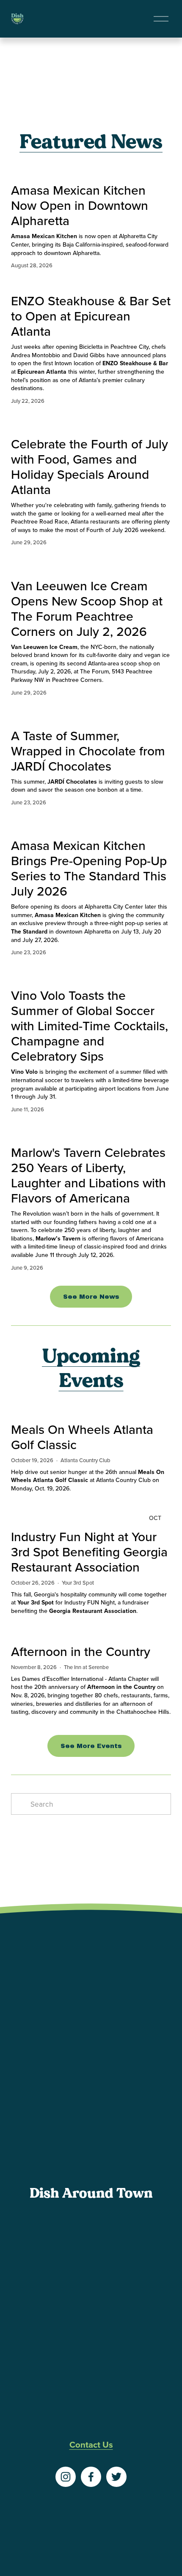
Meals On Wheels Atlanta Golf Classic (82, 1437)
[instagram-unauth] (66, 2477)
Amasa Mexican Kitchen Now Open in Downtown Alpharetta (80, 205)
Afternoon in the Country (81, 1651)
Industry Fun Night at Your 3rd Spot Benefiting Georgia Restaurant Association (89, 1552)
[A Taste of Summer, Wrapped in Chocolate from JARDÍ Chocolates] (91, 714)
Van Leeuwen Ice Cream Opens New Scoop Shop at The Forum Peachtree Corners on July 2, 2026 (87, 608)
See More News (91, 1297)
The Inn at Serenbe (86, 1667)
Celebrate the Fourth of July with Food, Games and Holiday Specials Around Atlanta (90, 467)
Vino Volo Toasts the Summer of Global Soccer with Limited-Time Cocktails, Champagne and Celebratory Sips (90, 1026)
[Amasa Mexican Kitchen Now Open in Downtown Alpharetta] (91, 172)
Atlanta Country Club (85, 1460)
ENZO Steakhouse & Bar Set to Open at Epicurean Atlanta (91, 316)
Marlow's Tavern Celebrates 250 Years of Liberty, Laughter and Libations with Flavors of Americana (88, 1175)
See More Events (91, 1746)
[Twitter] (116, 2477)
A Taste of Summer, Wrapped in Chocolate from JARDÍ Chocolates (88, 751)
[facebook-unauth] (91, 2477)
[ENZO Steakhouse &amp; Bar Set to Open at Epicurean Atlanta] (91, 283)
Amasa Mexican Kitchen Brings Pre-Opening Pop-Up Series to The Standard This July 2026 (89, 868)
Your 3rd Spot (78, 1583)
